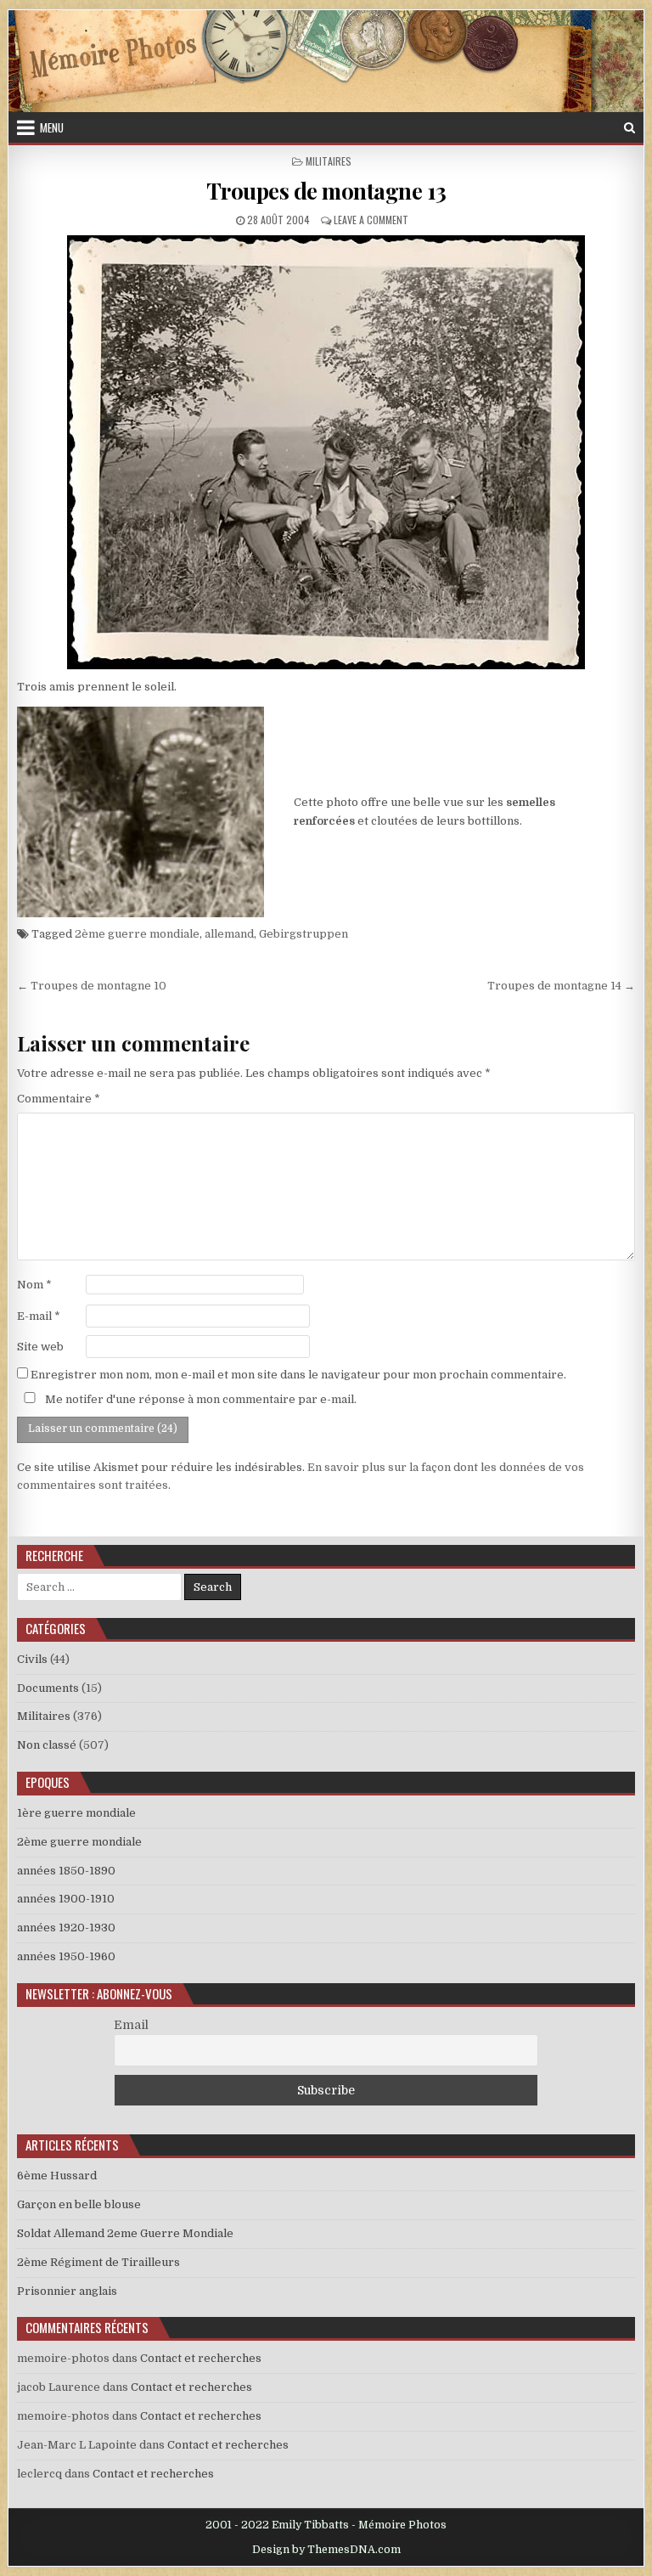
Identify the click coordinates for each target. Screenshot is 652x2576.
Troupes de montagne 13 (326, 191)
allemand (229, 934)
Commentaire (59, 1099)
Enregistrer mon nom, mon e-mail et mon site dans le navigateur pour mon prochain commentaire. (298, 1375)
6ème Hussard (57, 2176)
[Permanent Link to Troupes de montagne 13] (326, 452)
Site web (40, 1347)
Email (131, 2025)
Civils (32, 1659)
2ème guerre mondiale (137, 934)
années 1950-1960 (66, 1956)
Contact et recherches (201, 2358)
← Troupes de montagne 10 (92, 986)
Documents (48, 1688)
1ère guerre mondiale (76, 1813)
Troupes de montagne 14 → (561, 986)
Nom (34, 1285)
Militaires (329, 161)
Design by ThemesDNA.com (326, 2550)
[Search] (630, 128)
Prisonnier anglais (67, 2291)
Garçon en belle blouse (79, 2204)
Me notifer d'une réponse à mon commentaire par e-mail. (200, 1399)
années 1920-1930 (66, 1928)
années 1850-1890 (66, 1871)
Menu (52, 127)
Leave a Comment (371, 220)
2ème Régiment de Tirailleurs (98, 2262)
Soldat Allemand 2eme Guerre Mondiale (125, 2233)
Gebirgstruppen (304, 934)
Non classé (47, 1745)
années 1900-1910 (66, 1899)
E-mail (39, 1316)
